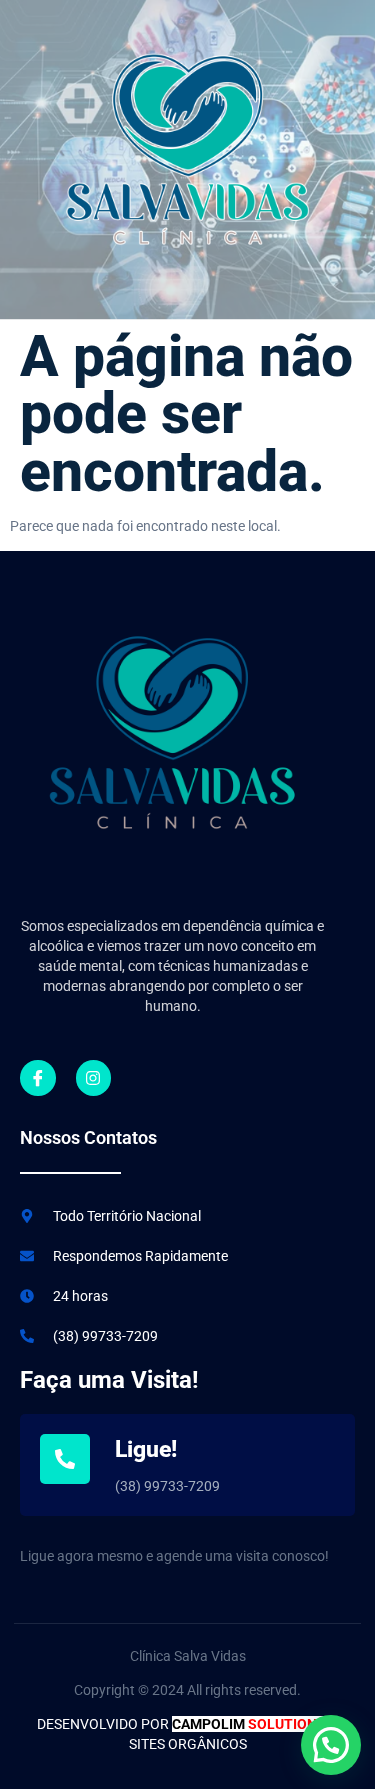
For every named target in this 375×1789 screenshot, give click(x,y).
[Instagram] (94, 1078)
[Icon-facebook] (38, 1078)
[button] (331, 1745)
